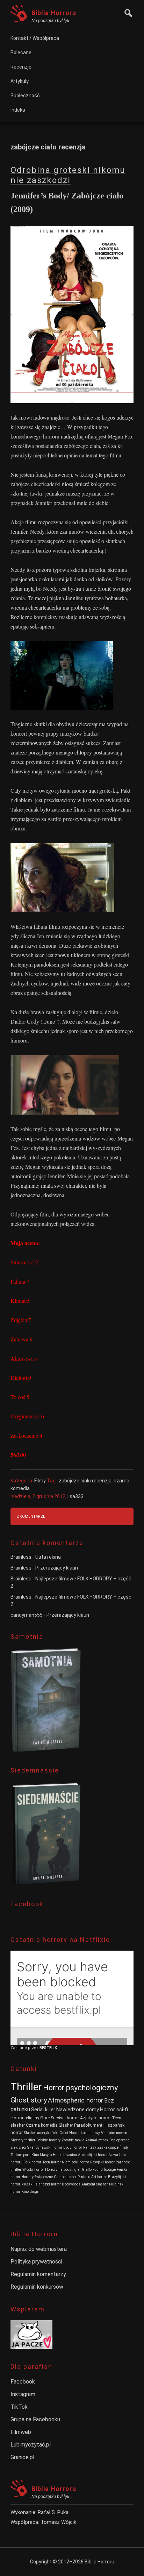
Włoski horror (33, 2170)
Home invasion (65, 2155)
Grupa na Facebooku (35, 2419)
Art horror (99, 2177)
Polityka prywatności (36, 2262)
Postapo (84, 2177)
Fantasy (90, 2147)
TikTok (19, 2407)
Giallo (87, 2170)
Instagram (23, 2394)
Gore (45, 2118)
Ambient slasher (95, 2184)
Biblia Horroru (54, 13)
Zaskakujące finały (113, 2147)
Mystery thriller (23, 2140)
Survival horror (65, 2118)
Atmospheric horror (75, 2100)
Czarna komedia (42, 2125)
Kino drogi (30, 2192)
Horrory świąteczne (37, 2177)
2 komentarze (31, 1517)
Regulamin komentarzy (38, 2274)
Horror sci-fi (114, 2110)
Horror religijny (25, 2118)
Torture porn (20, 2155)
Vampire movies (114, 2133)
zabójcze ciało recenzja (85, 1481)
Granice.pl (22, 2457)
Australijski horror (93, 2155)
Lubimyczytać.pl (31, 2445)
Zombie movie (73, 2140)
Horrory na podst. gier (63, 2170)
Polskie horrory (48, 2140)
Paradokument (88, 2125)
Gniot (64, 2133)
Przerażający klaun (57, 1568)
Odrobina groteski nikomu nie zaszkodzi (68, 175)
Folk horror (32, 2162)
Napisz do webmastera (39, 2249)
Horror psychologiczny (80, 2088)
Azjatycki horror (95, 2118)
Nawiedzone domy (78, 2110)
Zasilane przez (25, 2048)
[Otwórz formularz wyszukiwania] (127, 12)
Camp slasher (65, 2177)
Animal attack (97, 2140)
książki (27, 2184)
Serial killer (43, 2110)
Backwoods (71, 2184)
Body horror (73, 2147)
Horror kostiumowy (85, 2133)
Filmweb (21, 2432)
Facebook (23, 2382)
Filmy (40, 1481)
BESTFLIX (48, 2048)
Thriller (26, 2087)
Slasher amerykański (41, 2133)
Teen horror (52, 2162)
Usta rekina (48, 1557)
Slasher (66, 2125)
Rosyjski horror (102, 2162)
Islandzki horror (48, 2184)
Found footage (104, 2170)
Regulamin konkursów (37, 2287)
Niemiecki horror (75, 2162)
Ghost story (29, 2100)
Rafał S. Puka (53, 2512)
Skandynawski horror (45, 2147)
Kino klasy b (42, 2155)
